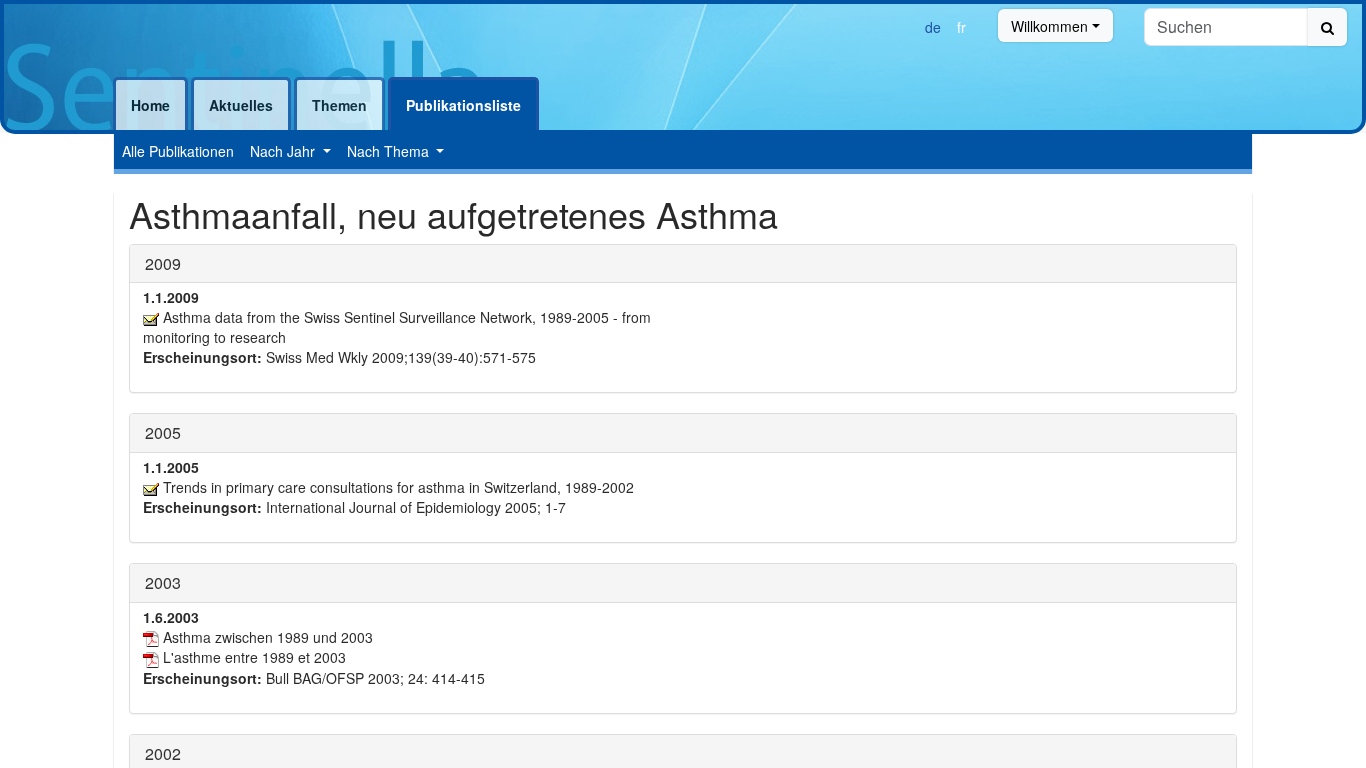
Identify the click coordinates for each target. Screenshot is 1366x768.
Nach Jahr (284, 151)
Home (150, 105)
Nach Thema (390, 151)
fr (961, 27)
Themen (339, 105)
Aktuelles (241, 105)
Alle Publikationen (178, 151)
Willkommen (1049, 26)
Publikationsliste (463, 105)
